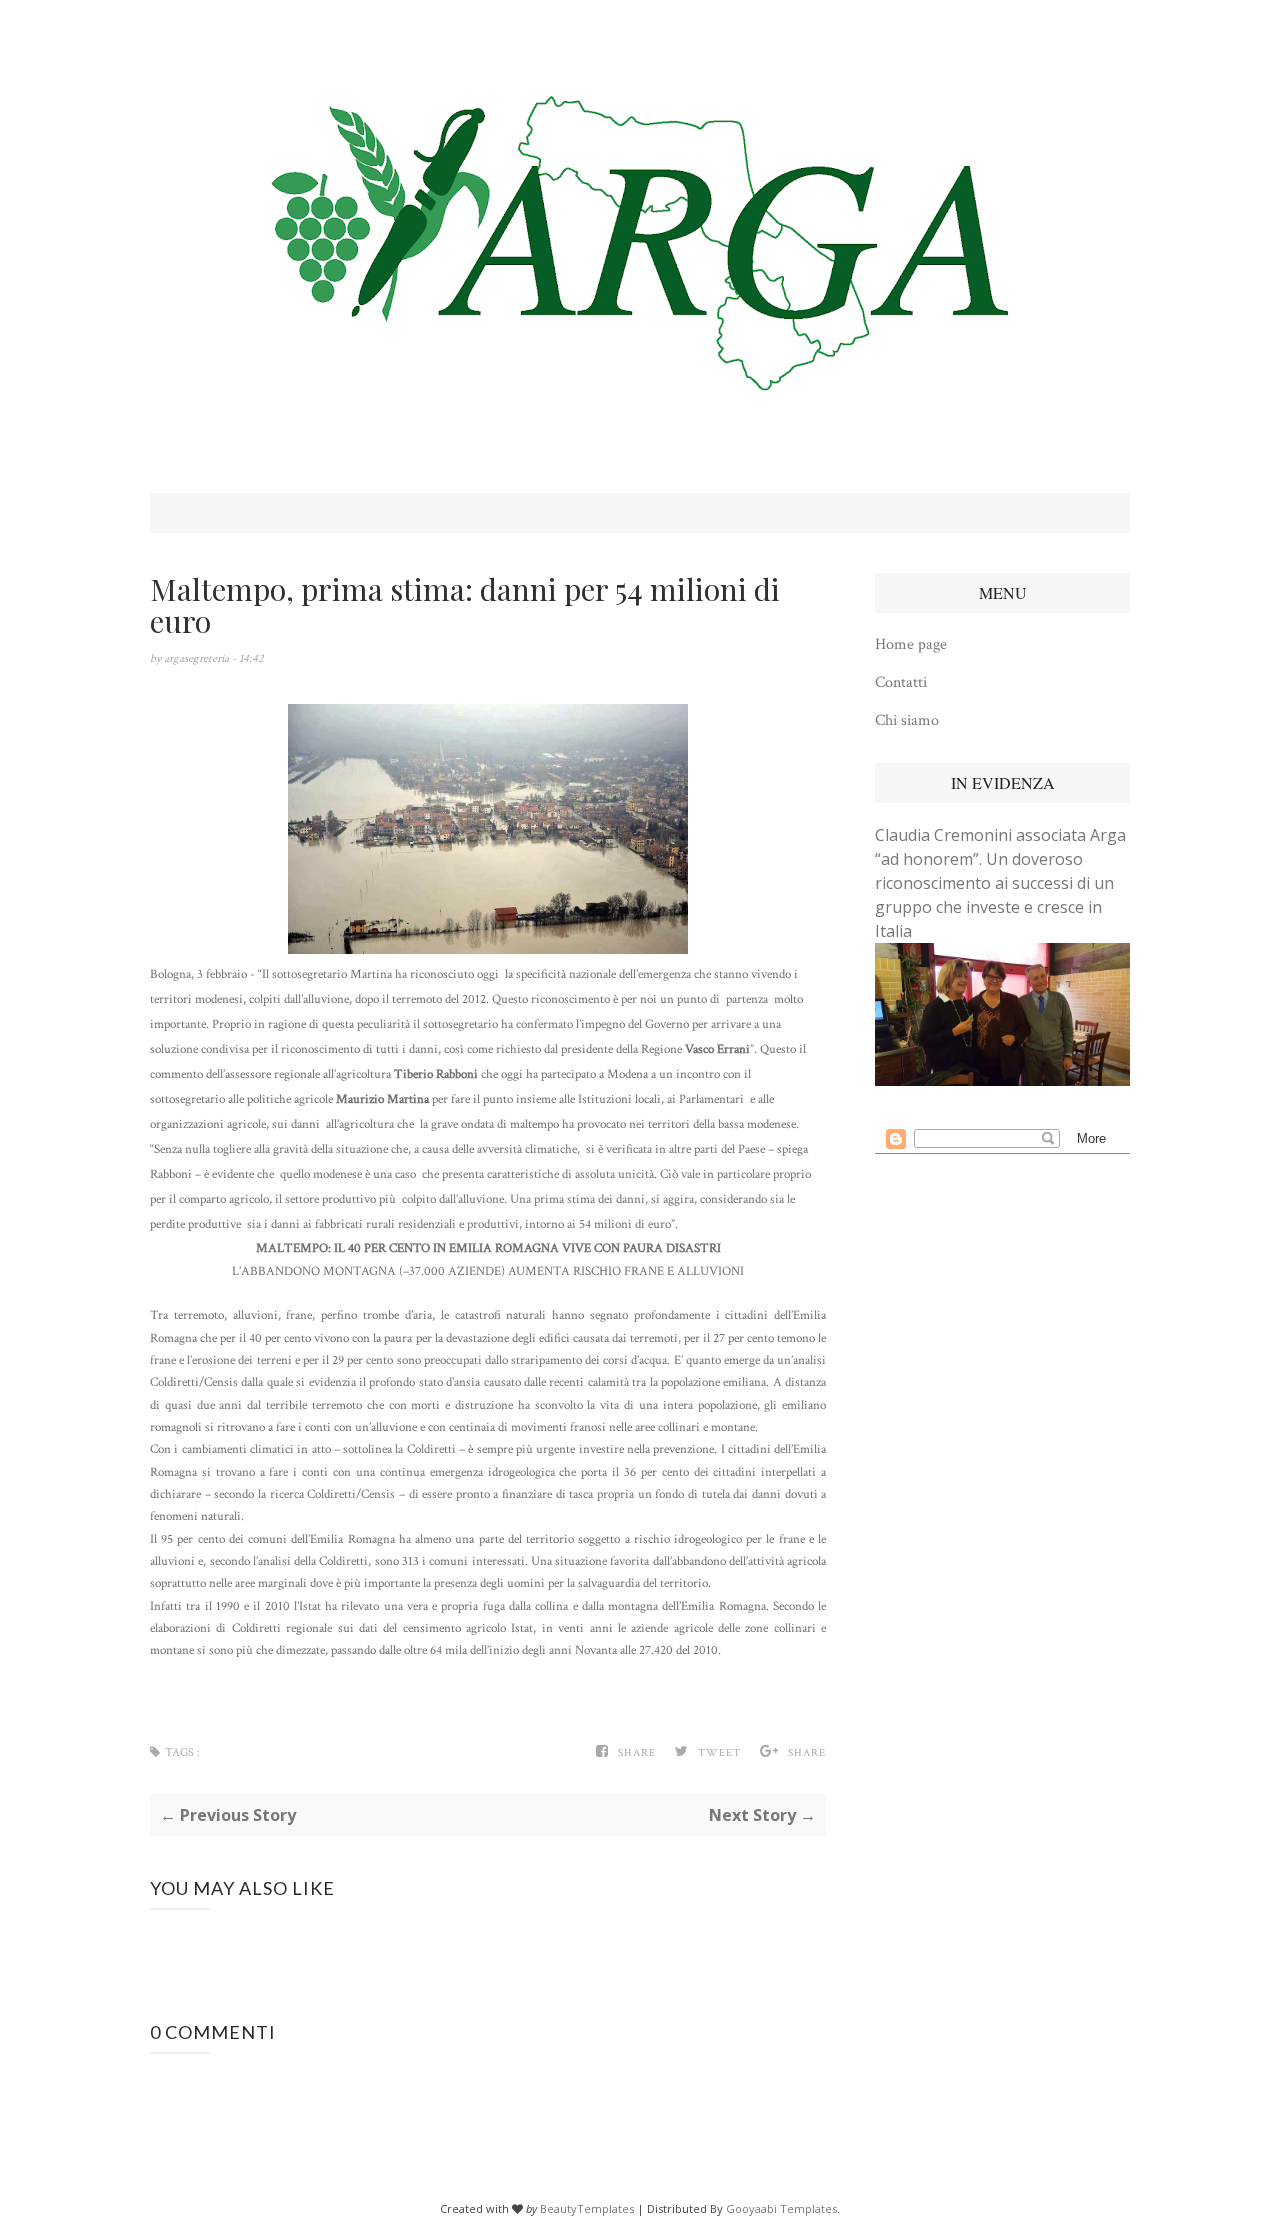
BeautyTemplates (587, 2208)
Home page (911, 644)
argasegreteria (198, 658)
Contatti (901, 682)
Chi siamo (907, 720)
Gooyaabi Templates (781, 2208)
